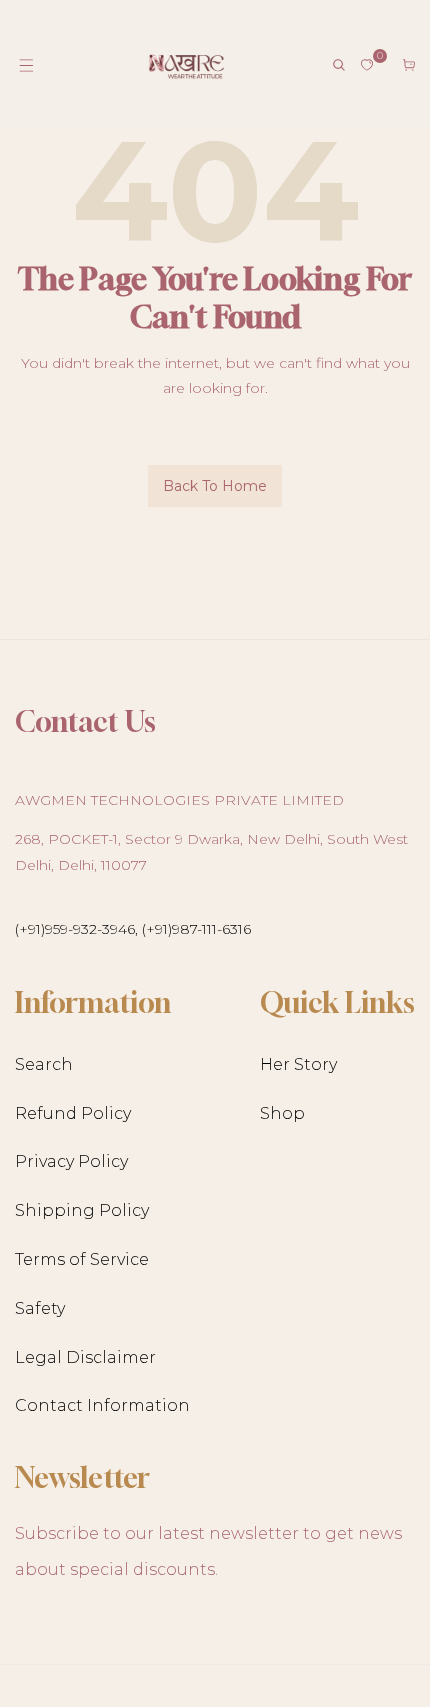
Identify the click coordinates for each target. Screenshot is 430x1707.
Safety (40, 1308)
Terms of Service (82, 1259)
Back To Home (215, 486)
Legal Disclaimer (85, 1357)
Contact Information (102, 1405)
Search (44, 1064)
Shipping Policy (82, 1210)
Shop (282, 1113)
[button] (26, 65)
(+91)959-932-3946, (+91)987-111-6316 (133, 929)
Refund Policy (73, 1113)
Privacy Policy (71, 1161)
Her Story (298, 1064)
